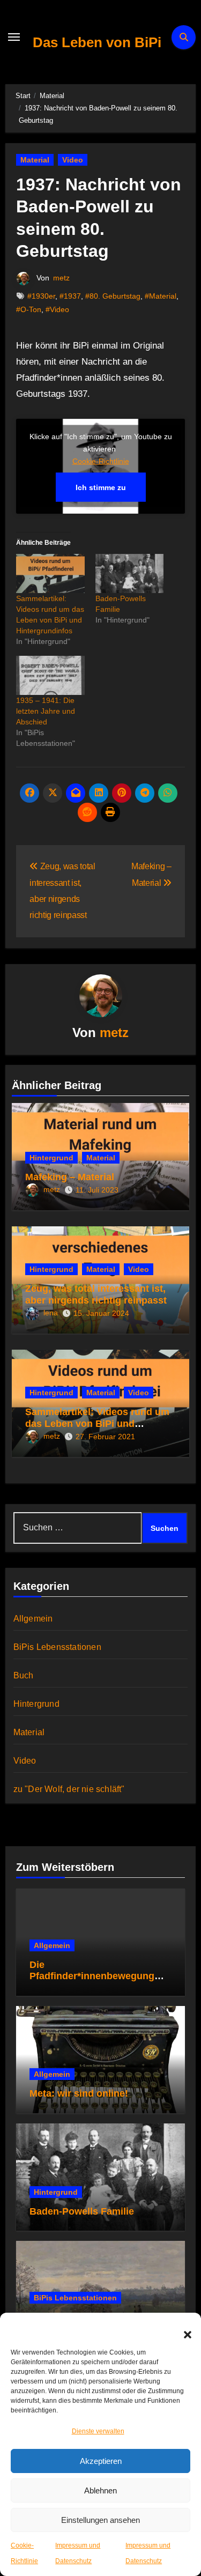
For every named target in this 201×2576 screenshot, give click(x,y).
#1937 (70, 296)
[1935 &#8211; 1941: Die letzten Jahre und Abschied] (50, 675)
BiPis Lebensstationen (57, 1647)
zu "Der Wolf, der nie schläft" (69, 1789)
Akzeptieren (101, 2461)
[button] (182, 2329)
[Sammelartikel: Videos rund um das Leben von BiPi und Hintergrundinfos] (50, 573)
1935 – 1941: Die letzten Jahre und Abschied (46, 711)
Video (73, 160)
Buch (24, 1675)
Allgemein (33, 1619)
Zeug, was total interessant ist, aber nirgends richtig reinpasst (96, 1294)
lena (51, 1313)
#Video (57, 309)
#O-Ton (29, 309)
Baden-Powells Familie (82, 2211)
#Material (161, 296)
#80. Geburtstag (113, 296)
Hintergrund (51, 1158)
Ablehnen (100, 2490)
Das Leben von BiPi (97, 42)
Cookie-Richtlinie (101, 461)
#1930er (41, 296)
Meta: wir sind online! (79, 2093)
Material (35, 160)
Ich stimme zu (101, 487)
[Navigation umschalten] (14, 37)
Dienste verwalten (98, 2431)
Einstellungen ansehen (100, 2520)
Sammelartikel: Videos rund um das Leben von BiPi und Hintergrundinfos (97, 1423)
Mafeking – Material (70, 1177)
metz (61, 278)
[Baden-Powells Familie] (130, 573)
